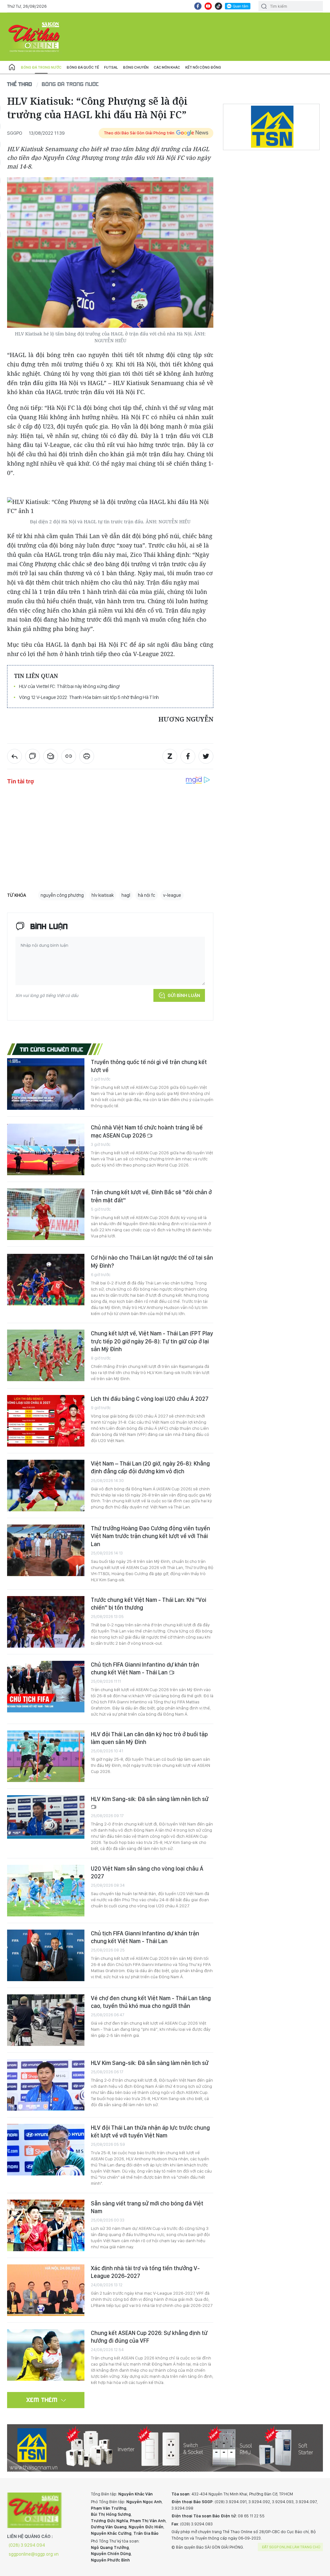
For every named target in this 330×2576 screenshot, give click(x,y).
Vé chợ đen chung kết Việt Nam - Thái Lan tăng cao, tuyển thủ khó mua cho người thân (151, 2002)
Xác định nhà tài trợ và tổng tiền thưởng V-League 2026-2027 (145, 2272)
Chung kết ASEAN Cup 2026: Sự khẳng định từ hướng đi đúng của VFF (149, 2337)
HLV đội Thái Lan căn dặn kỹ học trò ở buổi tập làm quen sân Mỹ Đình (149, 1738)
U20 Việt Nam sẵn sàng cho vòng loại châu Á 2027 (147, 1872)
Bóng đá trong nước (41, 67)
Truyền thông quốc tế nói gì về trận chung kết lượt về (149, 1066)
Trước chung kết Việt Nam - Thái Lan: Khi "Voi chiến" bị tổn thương (149, 1604)
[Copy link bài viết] (69, 756)
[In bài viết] (87, 756)
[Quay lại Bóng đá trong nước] (15, 756)
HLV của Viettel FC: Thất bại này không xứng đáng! (69, 686)
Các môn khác (167, 67)
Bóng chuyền (136, 67)
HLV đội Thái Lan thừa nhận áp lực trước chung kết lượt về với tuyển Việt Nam (150, 2131)
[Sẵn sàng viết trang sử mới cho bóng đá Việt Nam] (46, 2225)
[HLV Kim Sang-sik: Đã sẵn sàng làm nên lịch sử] (46, 1817)
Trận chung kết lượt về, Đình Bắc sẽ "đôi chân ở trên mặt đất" (151, 1196)
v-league (172, 895)
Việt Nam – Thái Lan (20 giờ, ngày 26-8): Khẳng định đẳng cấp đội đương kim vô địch (150, 1467)
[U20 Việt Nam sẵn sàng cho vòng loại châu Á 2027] (46, 1891)
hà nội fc (147, 895)
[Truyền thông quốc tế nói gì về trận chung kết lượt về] (46, 1084)
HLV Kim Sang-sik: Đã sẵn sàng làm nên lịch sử (150, 1799)
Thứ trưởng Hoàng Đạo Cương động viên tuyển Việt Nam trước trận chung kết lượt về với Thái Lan (150, 1536)
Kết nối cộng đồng (203, 67)
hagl (126, 895)
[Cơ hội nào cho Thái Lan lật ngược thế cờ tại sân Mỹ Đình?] (46, 1280)
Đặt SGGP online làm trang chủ (291, 2547)
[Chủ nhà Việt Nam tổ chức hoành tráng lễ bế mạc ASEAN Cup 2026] (46, 1149)
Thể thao (20, 84)
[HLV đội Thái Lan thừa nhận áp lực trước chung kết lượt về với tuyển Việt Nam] (46, 2150)
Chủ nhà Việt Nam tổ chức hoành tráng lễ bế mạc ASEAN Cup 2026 (147, 1131)
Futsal (111, 67)
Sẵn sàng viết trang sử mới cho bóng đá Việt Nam (147, 2207)
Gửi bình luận (184, 995)
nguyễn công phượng (62, 895)
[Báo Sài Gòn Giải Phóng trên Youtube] (208, 6)
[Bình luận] (33, 756)
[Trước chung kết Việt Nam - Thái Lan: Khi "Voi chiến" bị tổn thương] (46, 1622)
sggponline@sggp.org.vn (34, 2554)
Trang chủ (12, 67)
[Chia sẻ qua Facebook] (188, 756)
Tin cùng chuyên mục (52, 1049)
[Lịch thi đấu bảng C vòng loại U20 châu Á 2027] (46, 1421)
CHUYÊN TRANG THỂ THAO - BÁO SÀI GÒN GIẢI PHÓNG (34, 37)
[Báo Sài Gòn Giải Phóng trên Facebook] (198, 6)
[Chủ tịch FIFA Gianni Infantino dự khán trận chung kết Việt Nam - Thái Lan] (46, 1687)
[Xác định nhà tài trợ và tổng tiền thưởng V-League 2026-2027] (46, 2290)
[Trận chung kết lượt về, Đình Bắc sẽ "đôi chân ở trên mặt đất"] (46, 1214)
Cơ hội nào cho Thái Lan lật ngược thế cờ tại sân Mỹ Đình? (152, 1261)
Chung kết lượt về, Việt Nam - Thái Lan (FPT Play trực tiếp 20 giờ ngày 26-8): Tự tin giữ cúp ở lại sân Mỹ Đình (152, 1341)
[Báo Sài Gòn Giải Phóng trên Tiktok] (218, 6)
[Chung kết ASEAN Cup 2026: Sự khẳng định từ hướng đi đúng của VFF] (46, 2355)
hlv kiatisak (103, 895)
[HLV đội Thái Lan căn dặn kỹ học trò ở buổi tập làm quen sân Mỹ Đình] (46, 1756)
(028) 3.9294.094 (27, 2545)
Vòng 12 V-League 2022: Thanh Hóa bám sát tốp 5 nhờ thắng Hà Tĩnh (89, 697)
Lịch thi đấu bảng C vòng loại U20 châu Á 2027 (150, 1399)
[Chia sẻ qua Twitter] (206, 756)
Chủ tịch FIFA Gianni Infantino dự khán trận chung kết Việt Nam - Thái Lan (145, 1668)
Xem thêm (42, 2400)
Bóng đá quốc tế (83, 67)
